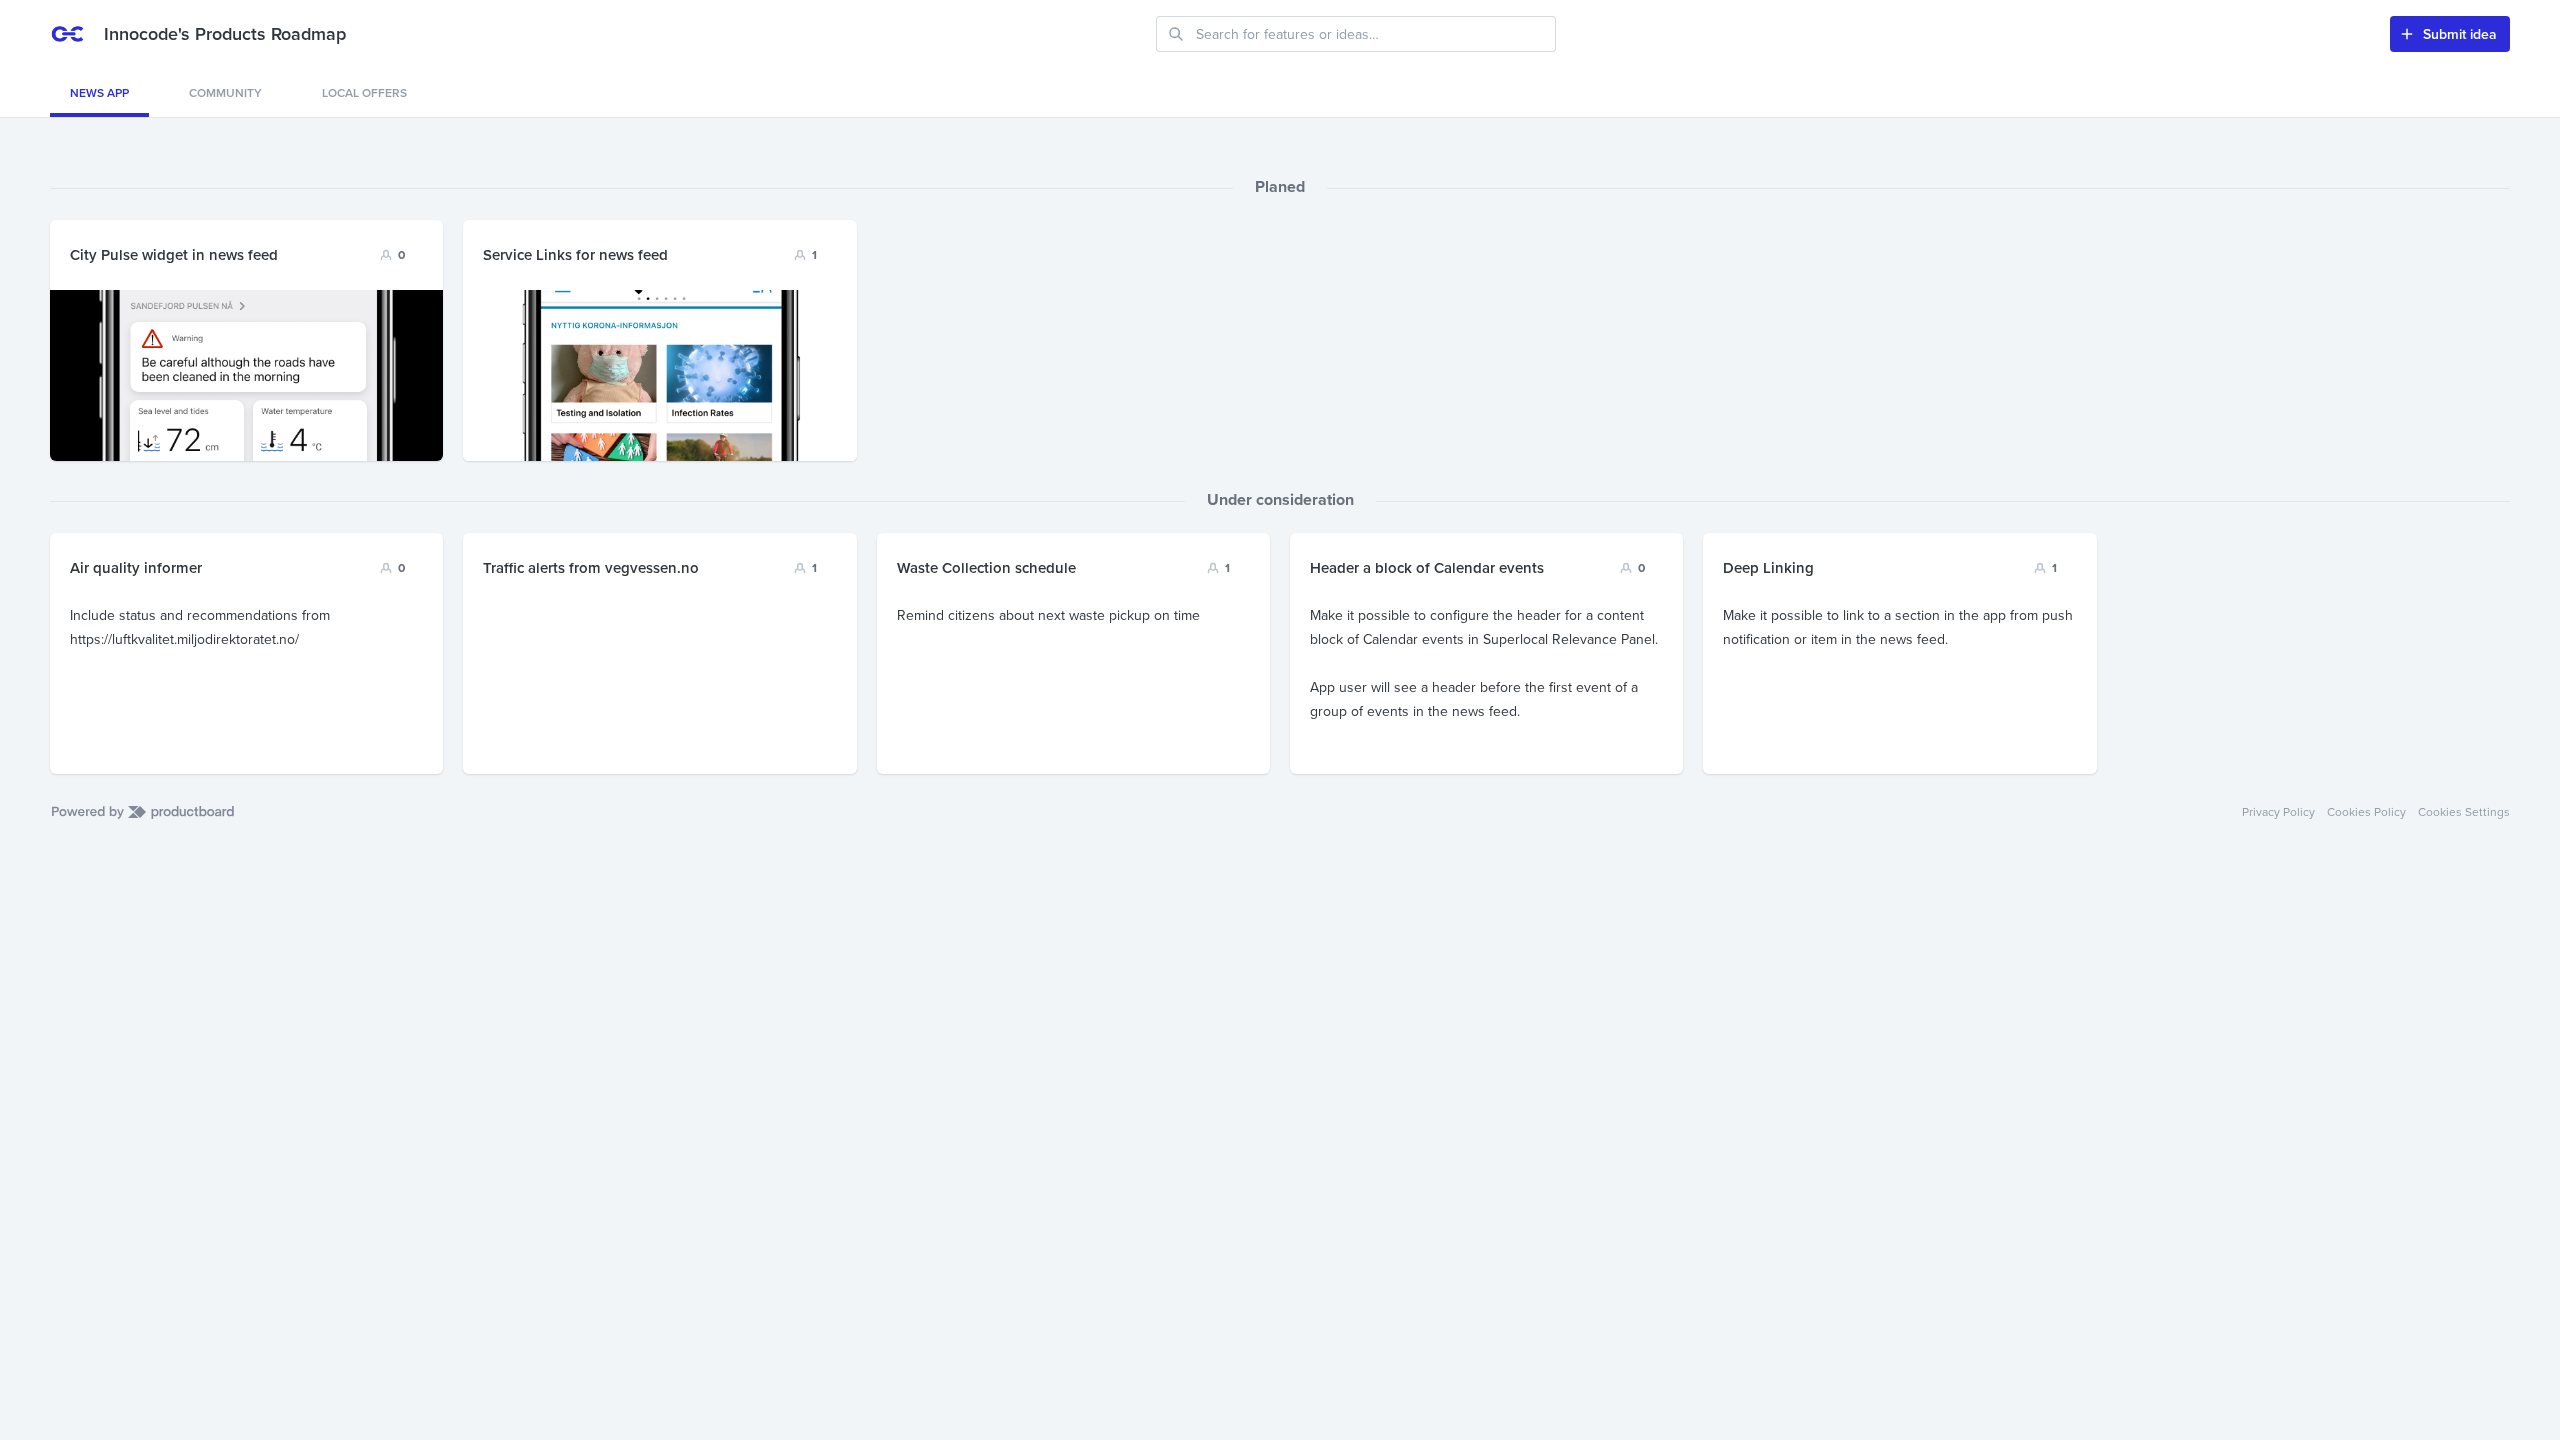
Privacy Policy (2278, 812)
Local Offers (364, 92)
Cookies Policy (2366, 812)
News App (99, 92)
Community (225, 92)
